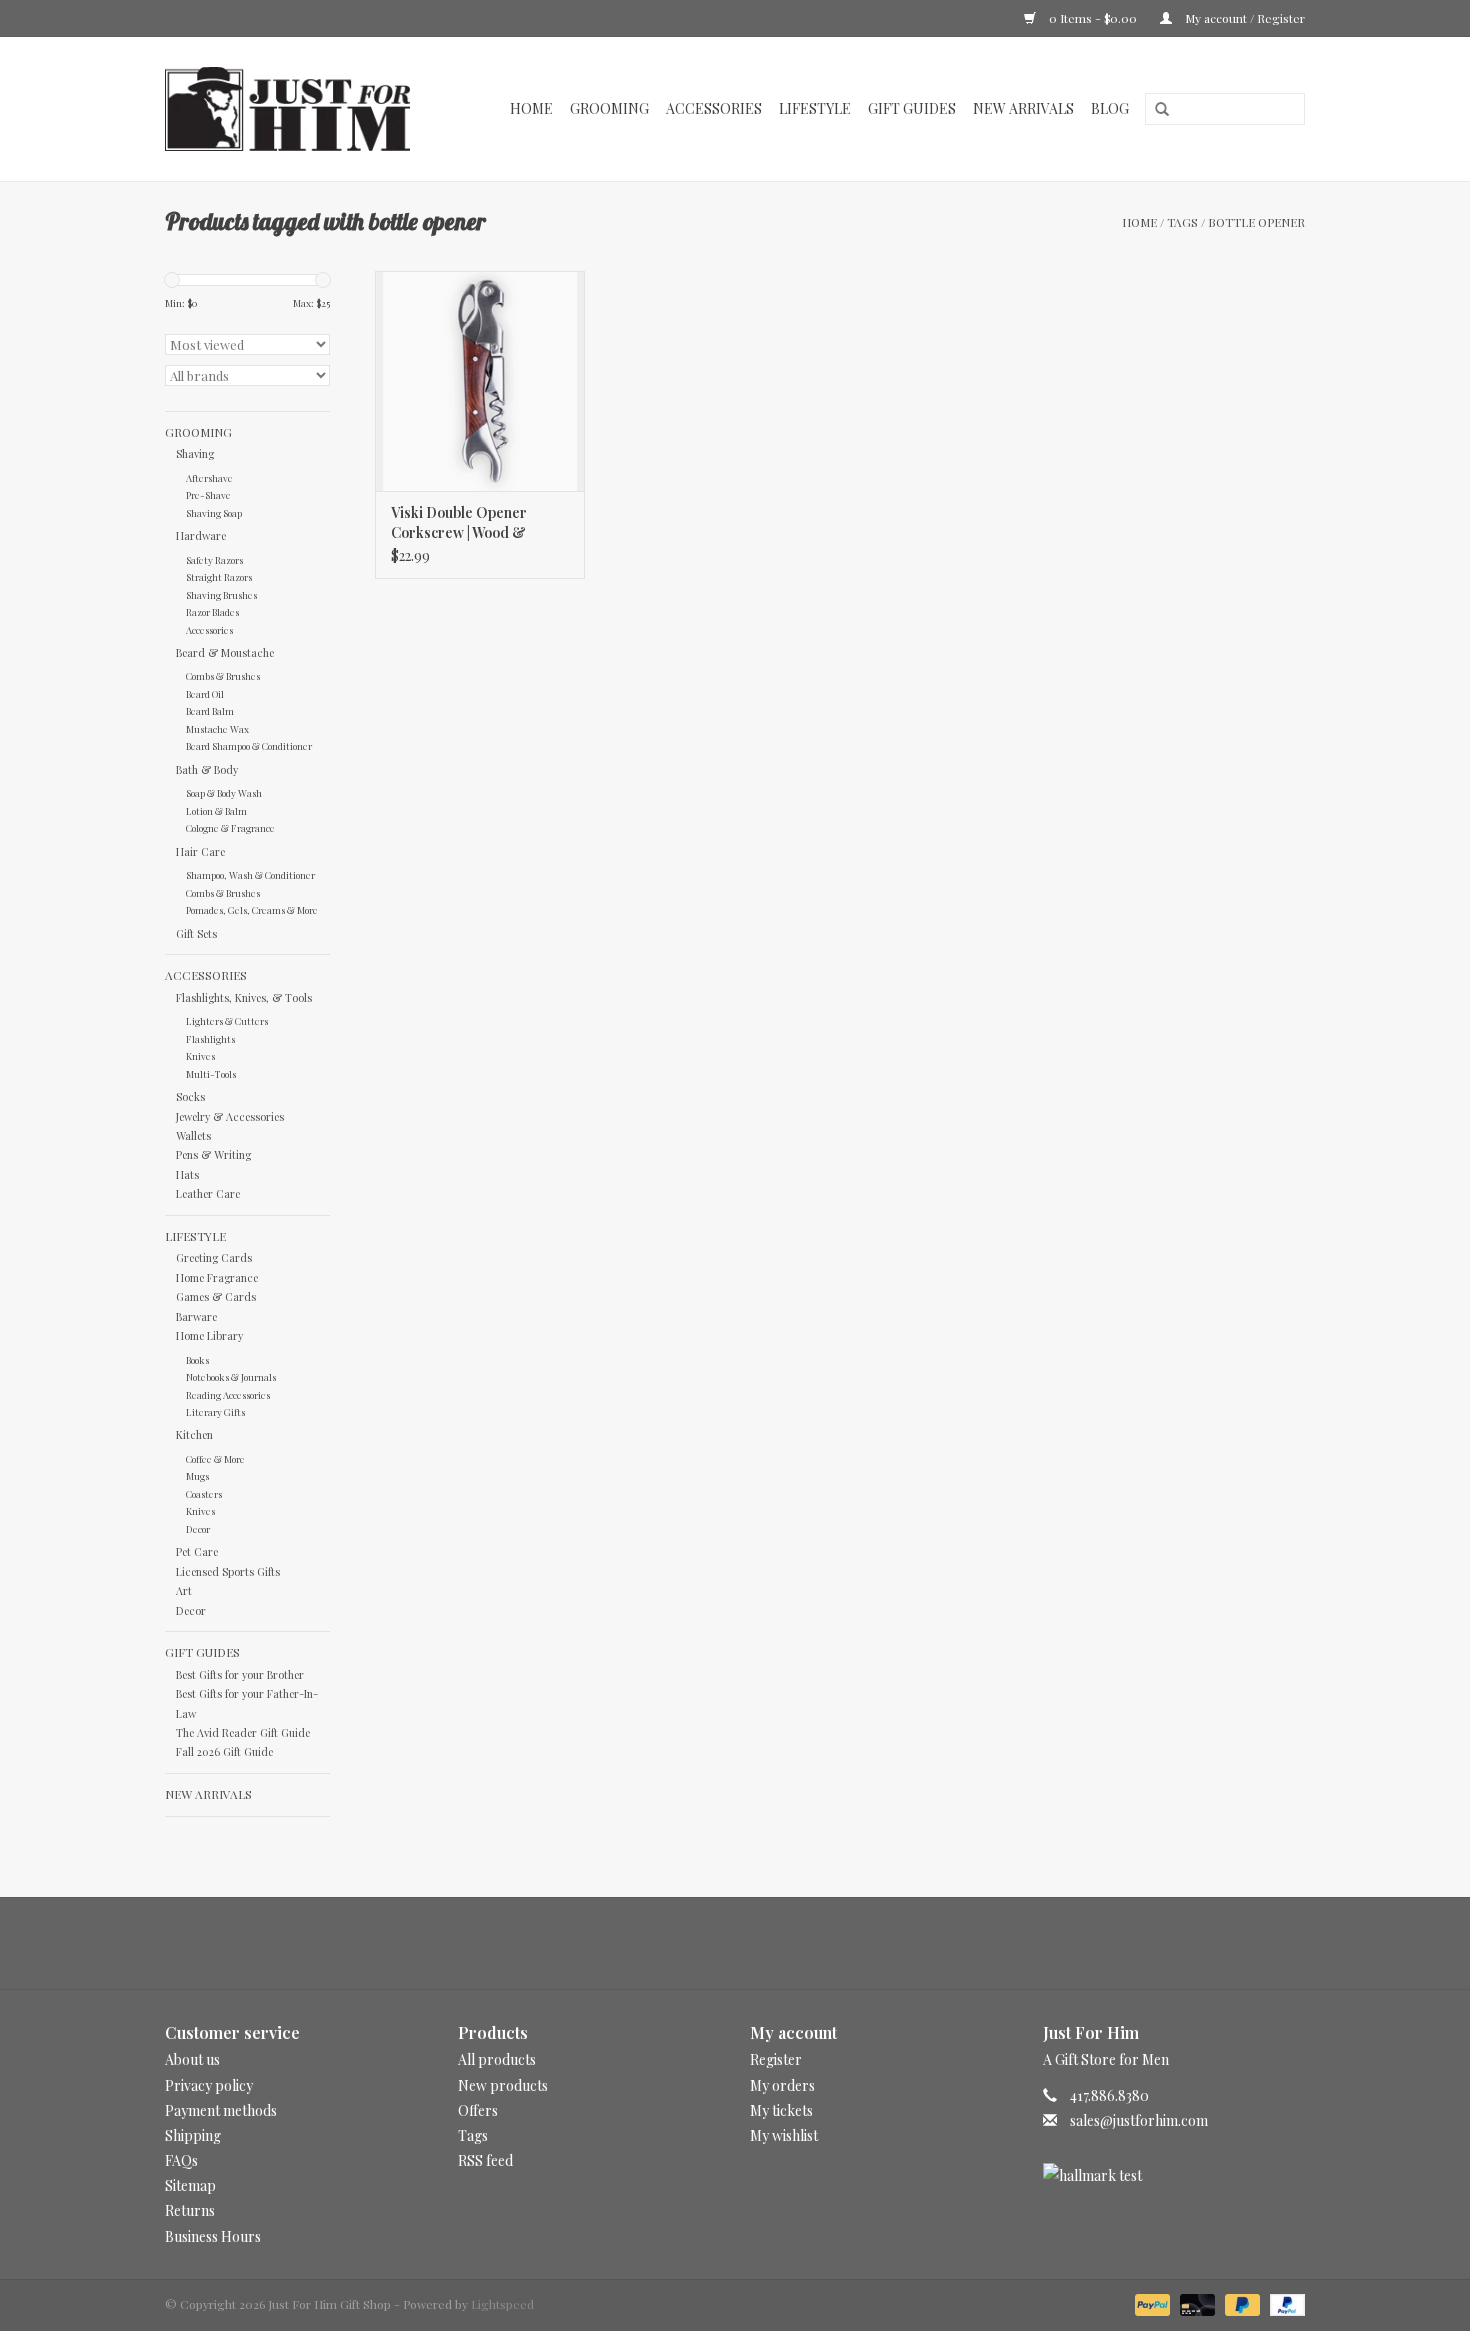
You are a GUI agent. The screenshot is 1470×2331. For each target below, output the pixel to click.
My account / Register (1243, 18)
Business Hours (213, 2236)
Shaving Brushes (221, 594)
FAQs (181, 2160)
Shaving (195, 453)
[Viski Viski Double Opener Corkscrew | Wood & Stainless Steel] (480, 381)
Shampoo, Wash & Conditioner (250, 874)
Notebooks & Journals (231, 1376)
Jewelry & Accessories (230, 1116)
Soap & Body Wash (224, 792)
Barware (196, 1316)
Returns (190, 2210)
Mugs (197, 1475)
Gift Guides (912, 108)
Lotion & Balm (216, 810)
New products (503, 2085)
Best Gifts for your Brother (240, 1674)
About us (192, 2059)
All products (497, 2059)
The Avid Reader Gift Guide (243, 1732)
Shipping (193, 2135)
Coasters (204, 1493)
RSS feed (485, 2160)
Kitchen (194, 1434)
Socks (190, 1096)
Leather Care (208, 1193)
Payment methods (221, 2110)
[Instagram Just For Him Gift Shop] (753, 1943)
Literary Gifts (215, 1411)
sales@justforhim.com (1139, 2120)
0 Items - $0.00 (1093, 18)
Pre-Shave (208, 494)
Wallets (193, 1135)
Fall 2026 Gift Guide (224, 1751)
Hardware (201, 535)
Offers (478, 2110)
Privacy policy (209, 2085)
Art (184, 1590)
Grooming (609, 108)
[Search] (1155, 110)
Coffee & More (215, 1458)
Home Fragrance (217, 1277)
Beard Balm (210, 710)
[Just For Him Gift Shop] (298, 109)
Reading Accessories (228, 1394)
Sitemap (190, 2185)
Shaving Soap (214, 512)
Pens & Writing (213, 1154)
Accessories (714, 108)
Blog (1110, 108)
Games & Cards (216, 1296)
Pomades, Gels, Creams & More (252, 909)
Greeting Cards (214, 1257)
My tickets (781, 2110)
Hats (187, 1174)
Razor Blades (212, 611)
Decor (198, 1528)
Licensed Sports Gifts (228, 1571)
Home (531, 108)
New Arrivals (1023, 108)
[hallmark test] (1174, 2175)
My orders (782, 2085)
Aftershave (209, 477)
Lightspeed (502, 2304)
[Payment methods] (1150, 2303)
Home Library (209, 1335)
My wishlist (784, 2135)
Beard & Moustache (225, 652)
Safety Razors (214, 559)
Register (776, 2059)
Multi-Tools (211, 1073)
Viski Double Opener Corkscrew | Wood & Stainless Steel (459, 523)
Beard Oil (205, 693)
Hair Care (200, 851)
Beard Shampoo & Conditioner (249, 745)
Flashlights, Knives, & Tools (244, 997)
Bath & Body (207, 769)
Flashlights (210, 1038)
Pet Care (197, 1551)
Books (197, 1359)
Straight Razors (219, 576)
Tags (1182, 222)
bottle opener (1256, 222)
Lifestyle (815, 108)
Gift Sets (196, 933)
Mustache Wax (217, 728)
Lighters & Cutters (227, 1020)
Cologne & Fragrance (230, 827)
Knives (200, 1055)
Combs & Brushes (223, 675)
